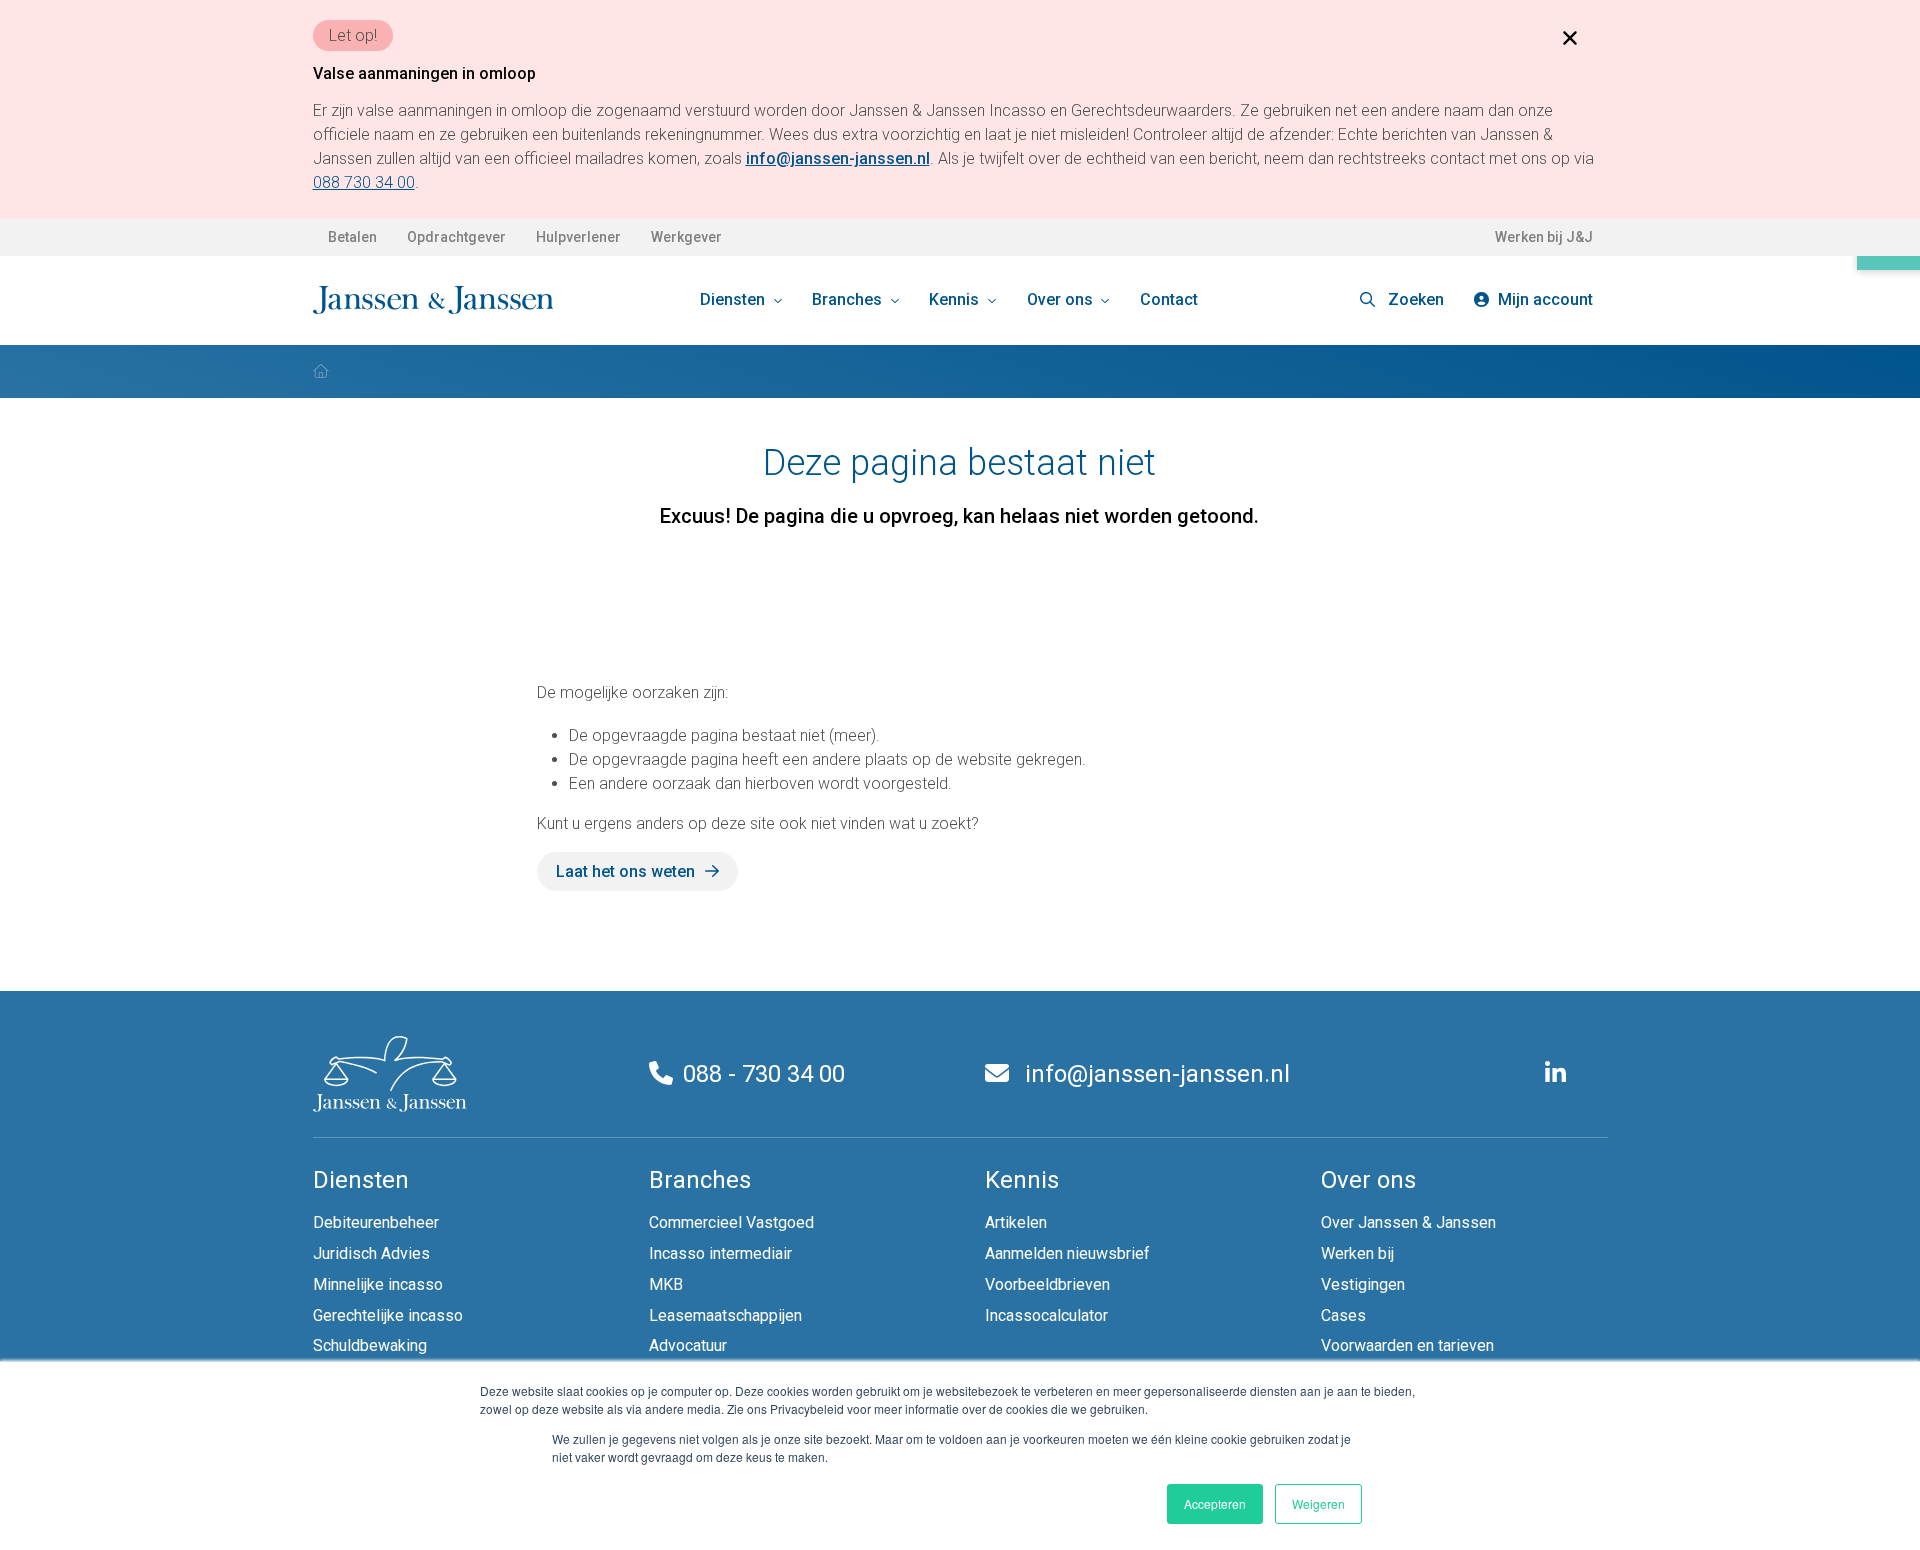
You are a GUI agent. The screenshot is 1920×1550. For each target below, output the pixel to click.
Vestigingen (1363, 1284)
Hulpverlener (578, 237)
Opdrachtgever (456, 237)
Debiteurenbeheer (376, 1222)
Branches (849, 299)
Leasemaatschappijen (725, 1315)
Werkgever (686, 237)
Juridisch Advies (371, 1253)
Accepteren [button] (1215, 1503)
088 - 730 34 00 (764, 1074)
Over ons (1062, 299)
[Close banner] (1570, 37)
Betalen (352, 237)
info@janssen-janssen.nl (1154, 1074)
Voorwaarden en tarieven (1407, 1345)
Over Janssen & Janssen (1408, 1222)
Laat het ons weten (625, 871)
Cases (1343, 1315)
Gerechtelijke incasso (388, 1315)
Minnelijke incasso (378, 1284)
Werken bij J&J (1544, 237)
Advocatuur (688, 1345)
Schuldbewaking (370, 1345)
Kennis (956, 299)
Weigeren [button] (1318, 1503)
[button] (1402, 300)
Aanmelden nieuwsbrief (1067, 1253)
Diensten (734, 299)
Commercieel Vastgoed (731, 1222)
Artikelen (1016, 1222)
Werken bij (1357, 1253)
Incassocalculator (1046, 1315)
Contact (1169, 299)
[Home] (321, 371)
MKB (666, 1284)
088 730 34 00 (364, 182)
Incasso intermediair (720, 1253)
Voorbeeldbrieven (1047, 1284)
